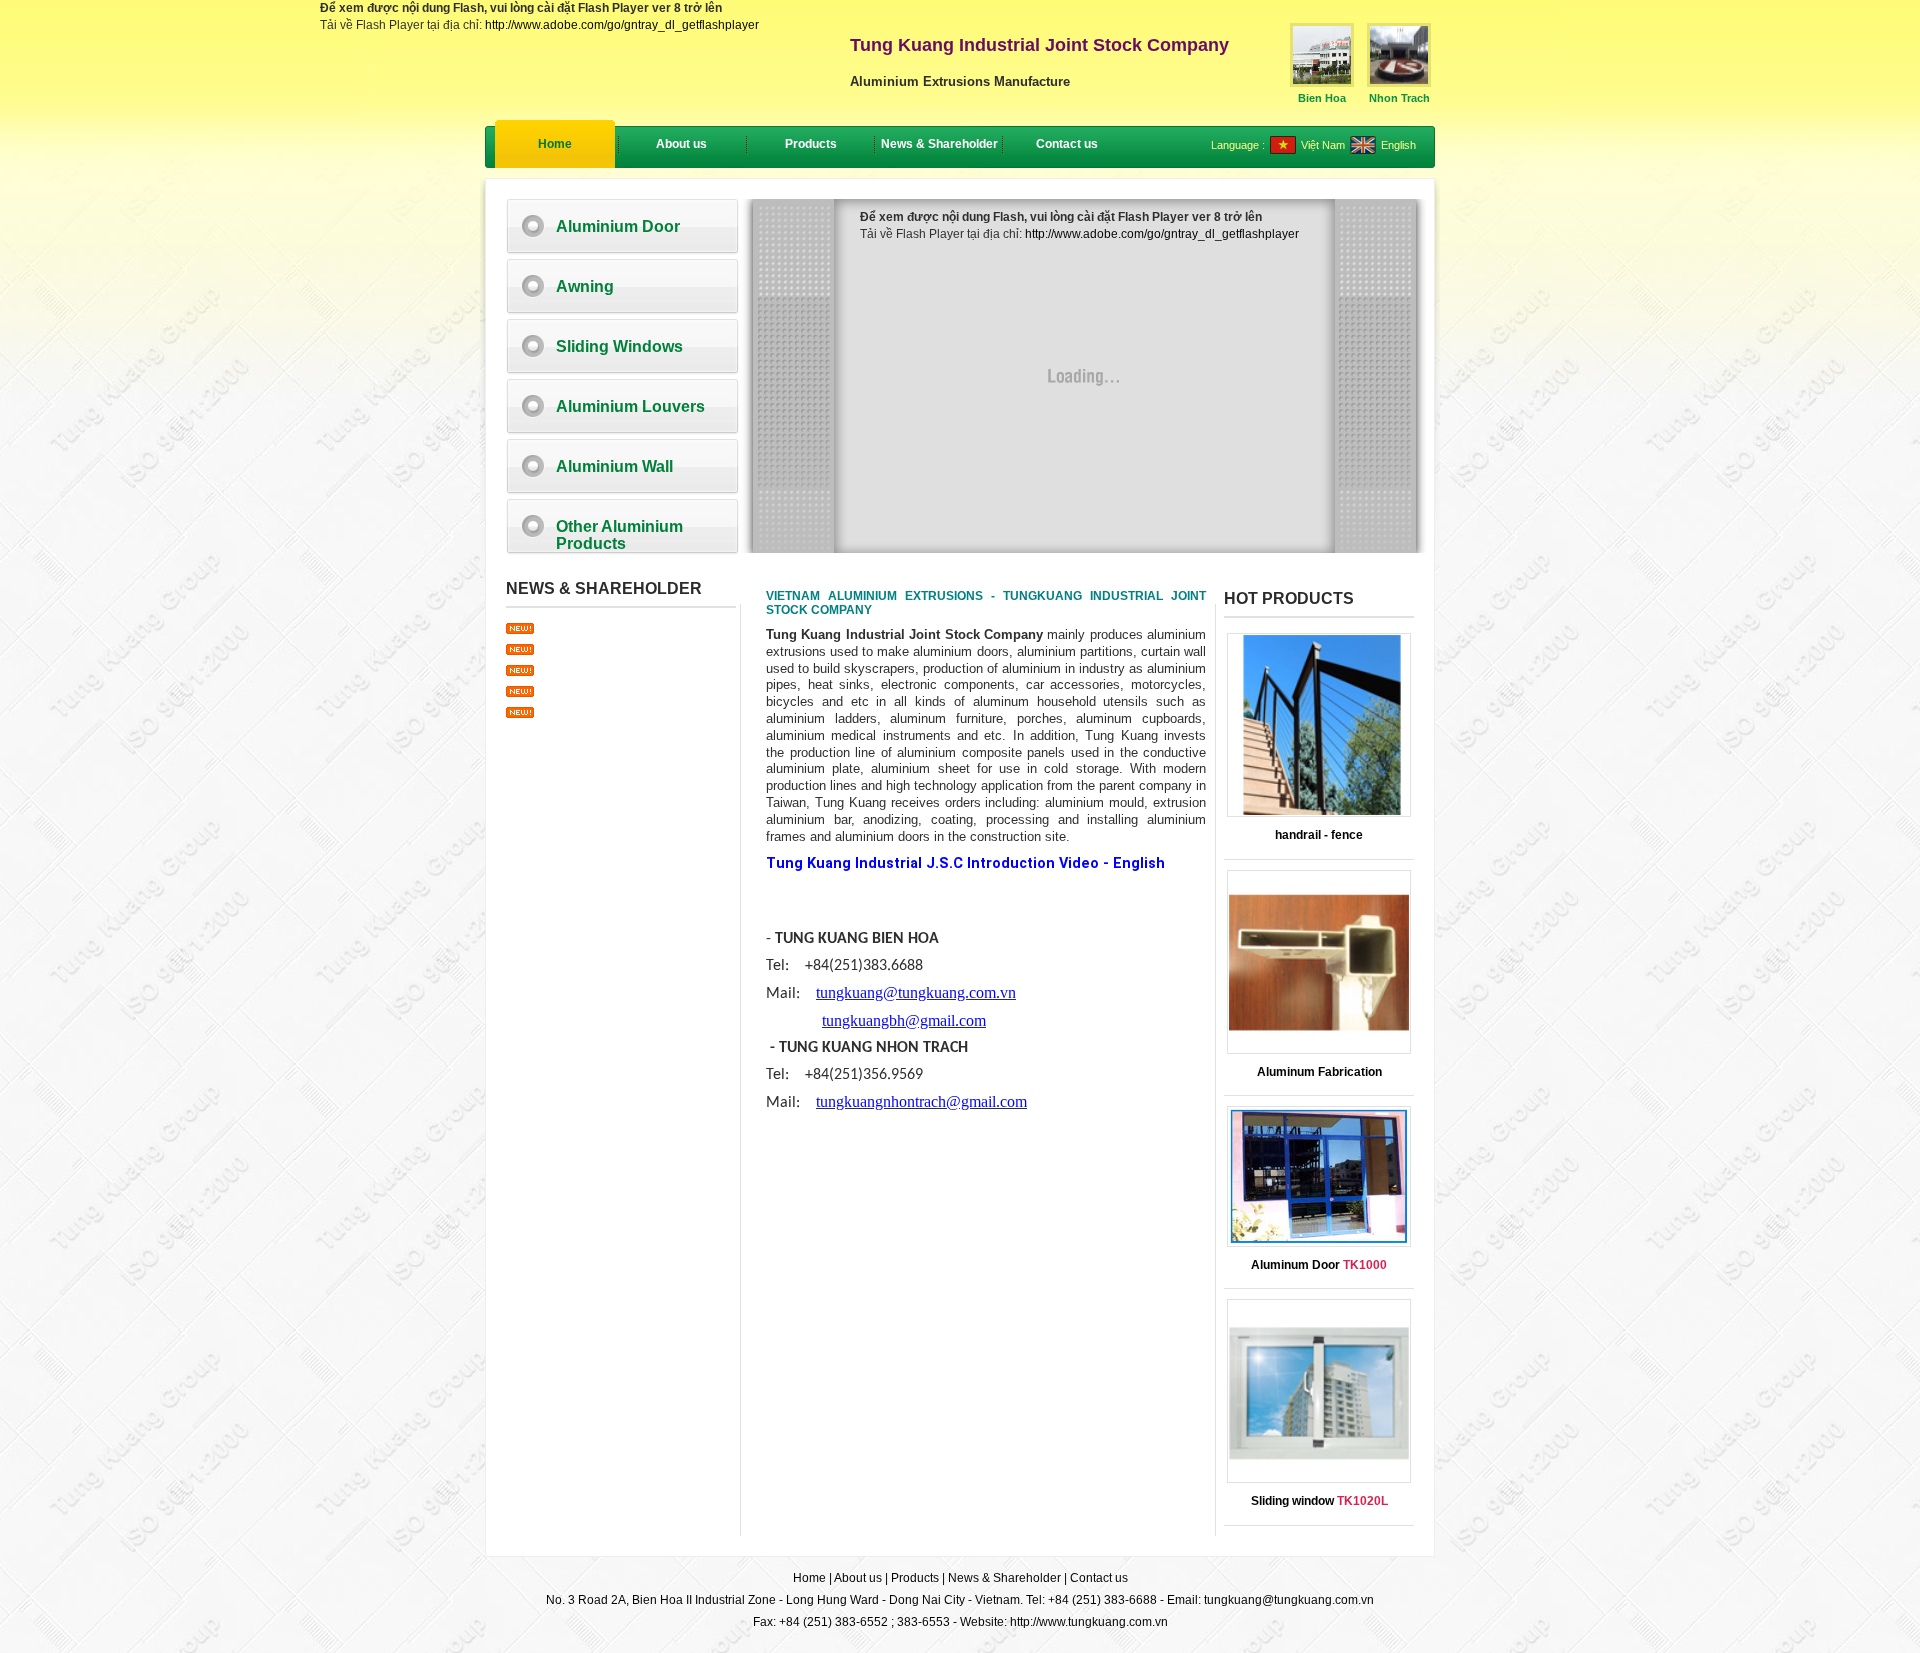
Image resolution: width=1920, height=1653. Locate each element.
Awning (585, 286)
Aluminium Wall (614, 466)
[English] (1363, 150)
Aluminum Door (1319, 1265)
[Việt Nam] (1283, 150)
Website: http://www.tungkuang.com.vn (1064, 1622)
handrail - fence (1319, 835)
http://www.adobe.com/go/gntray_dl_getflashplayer (622, 25)
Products (915, 1578)
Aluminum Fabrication (1319, 1072)
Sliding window (1319, 1501)
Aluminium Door (618, 226)
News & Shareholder (1004, 1578)
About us (858, 1578)
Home (555, 144)
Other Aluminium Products (619, 535)
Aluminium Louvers (630, 406)
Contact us (1099, 1578)
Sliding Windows (619, 346)
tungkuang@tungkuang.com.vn (1289, 1600)
